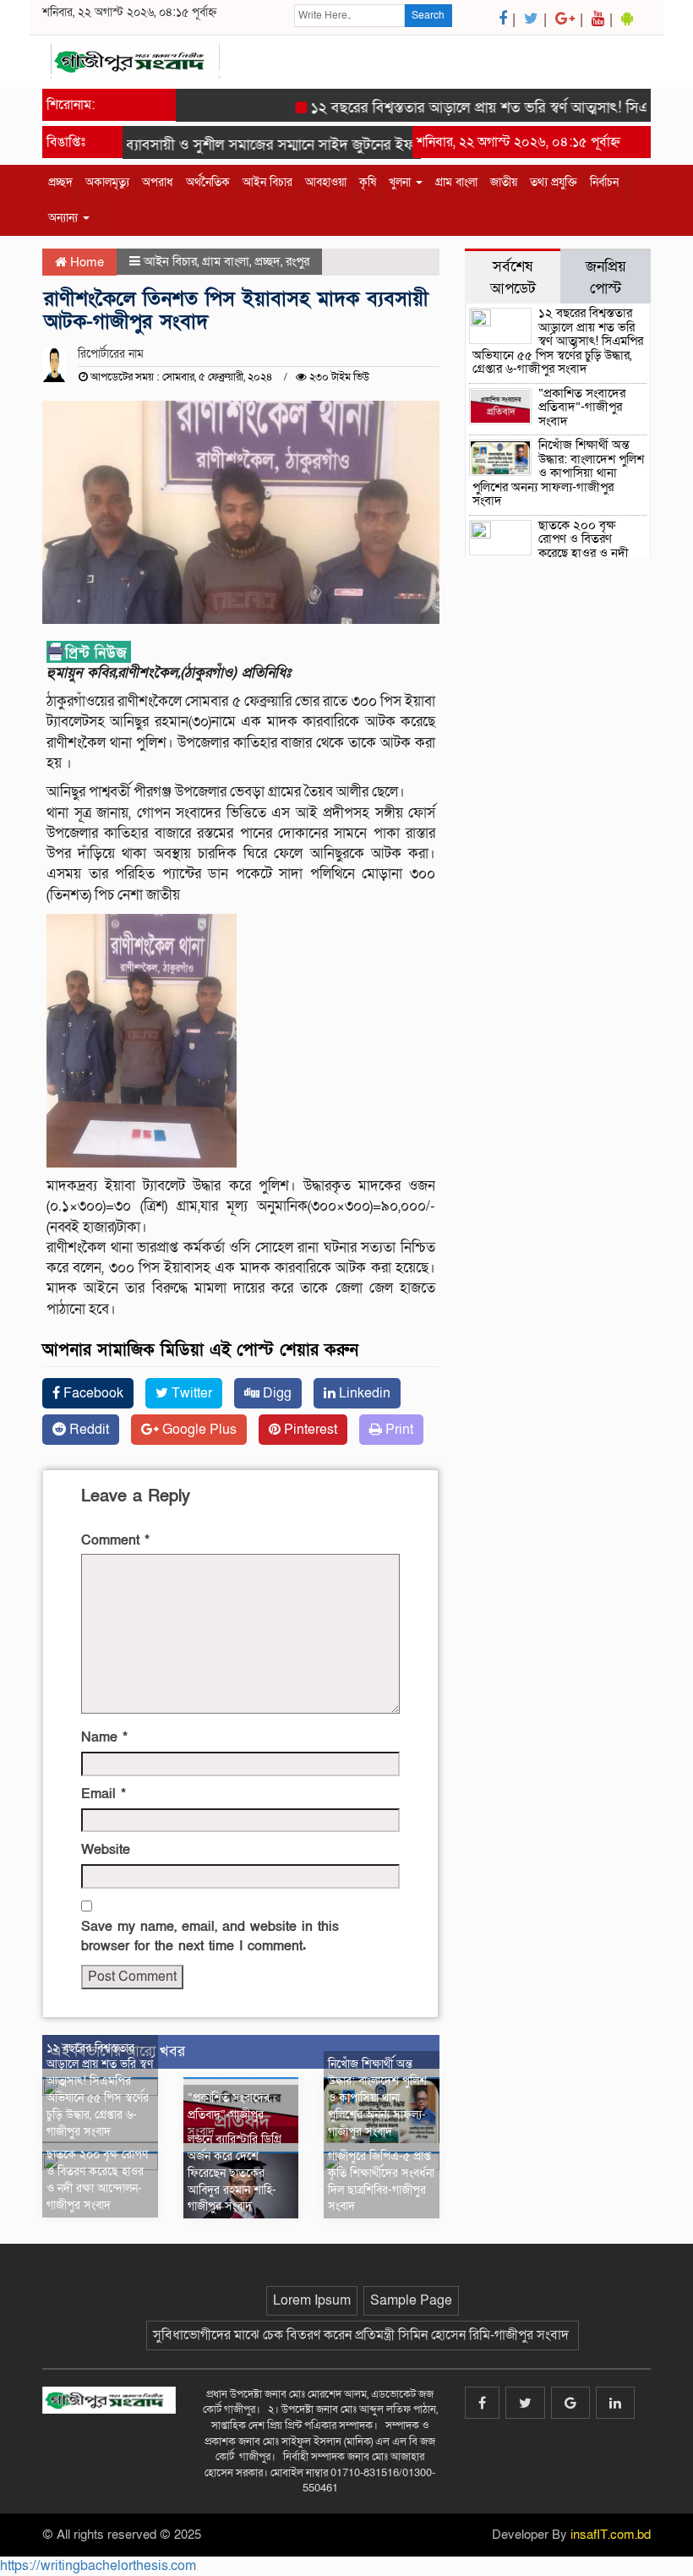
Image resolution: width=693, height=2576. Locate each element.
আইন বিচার (267, 182)
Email (104, 1794)
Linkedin (363, 1393)
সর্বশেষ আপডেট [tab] (513, 277)
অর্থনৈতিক (208, 182)
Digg (276, 1393)
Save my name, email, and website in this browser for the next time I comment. (210, 1936)
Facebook (92, 1393)
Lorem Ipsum (312, 2300)
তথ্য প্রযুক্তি (554, 182)
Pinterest (309, 1430)
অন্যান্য (65, 218)
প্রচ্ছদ (60, 182)
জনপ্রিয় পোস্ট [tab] (606, 277)
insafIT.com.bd (611, 2535)
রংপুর (297, 261)
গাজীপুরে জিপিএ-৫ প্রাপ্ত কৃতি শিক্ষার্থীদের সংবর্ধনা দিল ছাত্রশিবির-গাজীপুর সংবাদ (381, 2181)
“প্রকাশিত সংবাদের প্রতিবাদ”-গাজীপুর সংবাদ (229, 2115)
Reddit (87, 1430)
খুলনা (401, 182)
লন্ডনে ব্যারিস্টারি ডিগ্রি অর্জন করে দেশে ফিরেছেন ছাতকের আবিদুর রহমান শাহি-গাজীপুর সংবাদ (235, 2173)
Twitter (190, 1393)
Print (398, 1430)
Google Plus (198, 1430)
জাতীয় (504, 182)
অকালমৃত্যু (107, 182)
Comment (115, 1540)
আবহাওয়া (326, 182)
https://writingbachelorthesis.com (98, 2566)
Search (428, 15)
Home (85, 262)
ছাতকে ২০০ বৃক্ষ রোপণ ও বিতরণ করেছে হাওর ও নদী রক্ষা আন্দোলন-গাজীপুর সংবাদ (97, 2179)
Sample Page (411, 2300)
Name (104, 1737)
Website (106, 1850)
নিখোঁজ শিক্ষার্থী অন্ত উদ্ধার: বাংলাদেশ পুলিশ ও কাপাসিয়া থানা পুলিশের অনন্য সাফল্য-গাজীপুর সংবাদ (377, 2097)
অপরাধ (158, 182)
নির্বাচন (604, 182)
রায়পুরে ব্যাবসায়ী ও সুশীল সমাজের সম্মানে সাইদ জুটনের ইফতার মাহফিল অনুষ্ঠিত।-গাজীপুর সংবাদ (331, 145)
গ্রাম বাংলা (456, 182)
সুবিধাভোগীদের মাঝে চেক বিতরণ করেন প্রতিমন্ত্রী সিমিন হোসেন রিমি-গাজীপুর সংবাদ (363, 2335)
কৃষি (368, 182)
